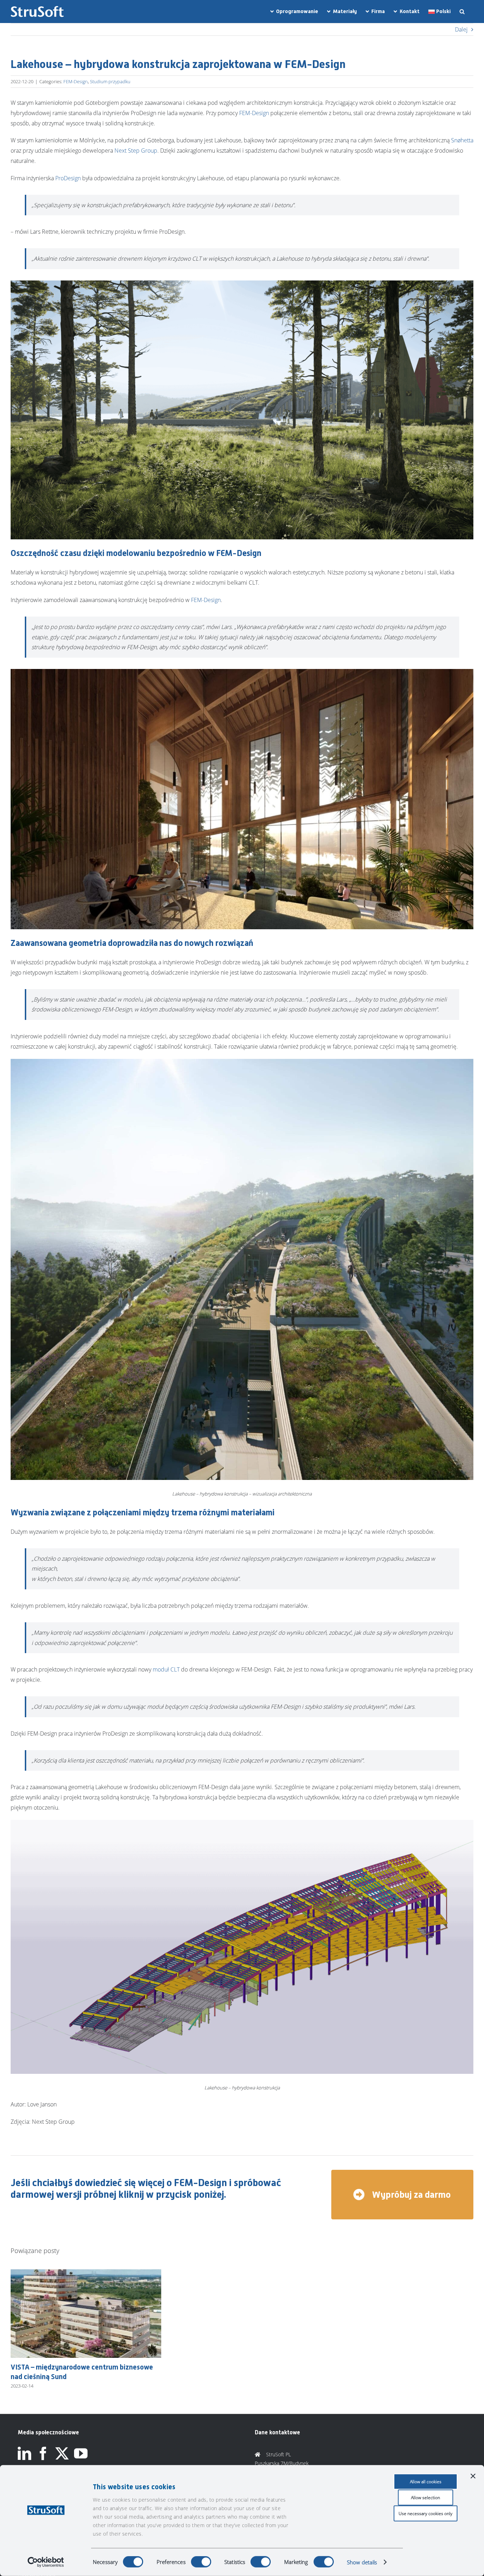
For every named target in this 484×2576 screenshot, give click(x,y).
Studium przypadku (110, 81)
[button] (462, 12)
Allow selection (426, 2498)
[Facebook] (43, 2453)
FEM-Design (76, 81)
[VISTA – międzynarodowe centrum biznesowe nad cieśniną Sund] (86, 2273)
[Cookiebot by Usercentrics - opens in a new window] (46, 2562)
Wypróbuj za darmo (410, 2195)
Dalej (461, 29)
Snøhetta (462, 140)
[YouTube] (81, 2453)
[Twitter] (62, 2453)
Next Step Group (136, 151)
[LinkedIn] (24, 2453)
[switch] (201, 2562)
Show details (362, 2562)
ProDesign (68, 178)
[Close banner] (473, 2476)
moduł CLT (166, 1669)
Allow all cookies (426, 2482)
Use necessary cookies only (426, 2513)
